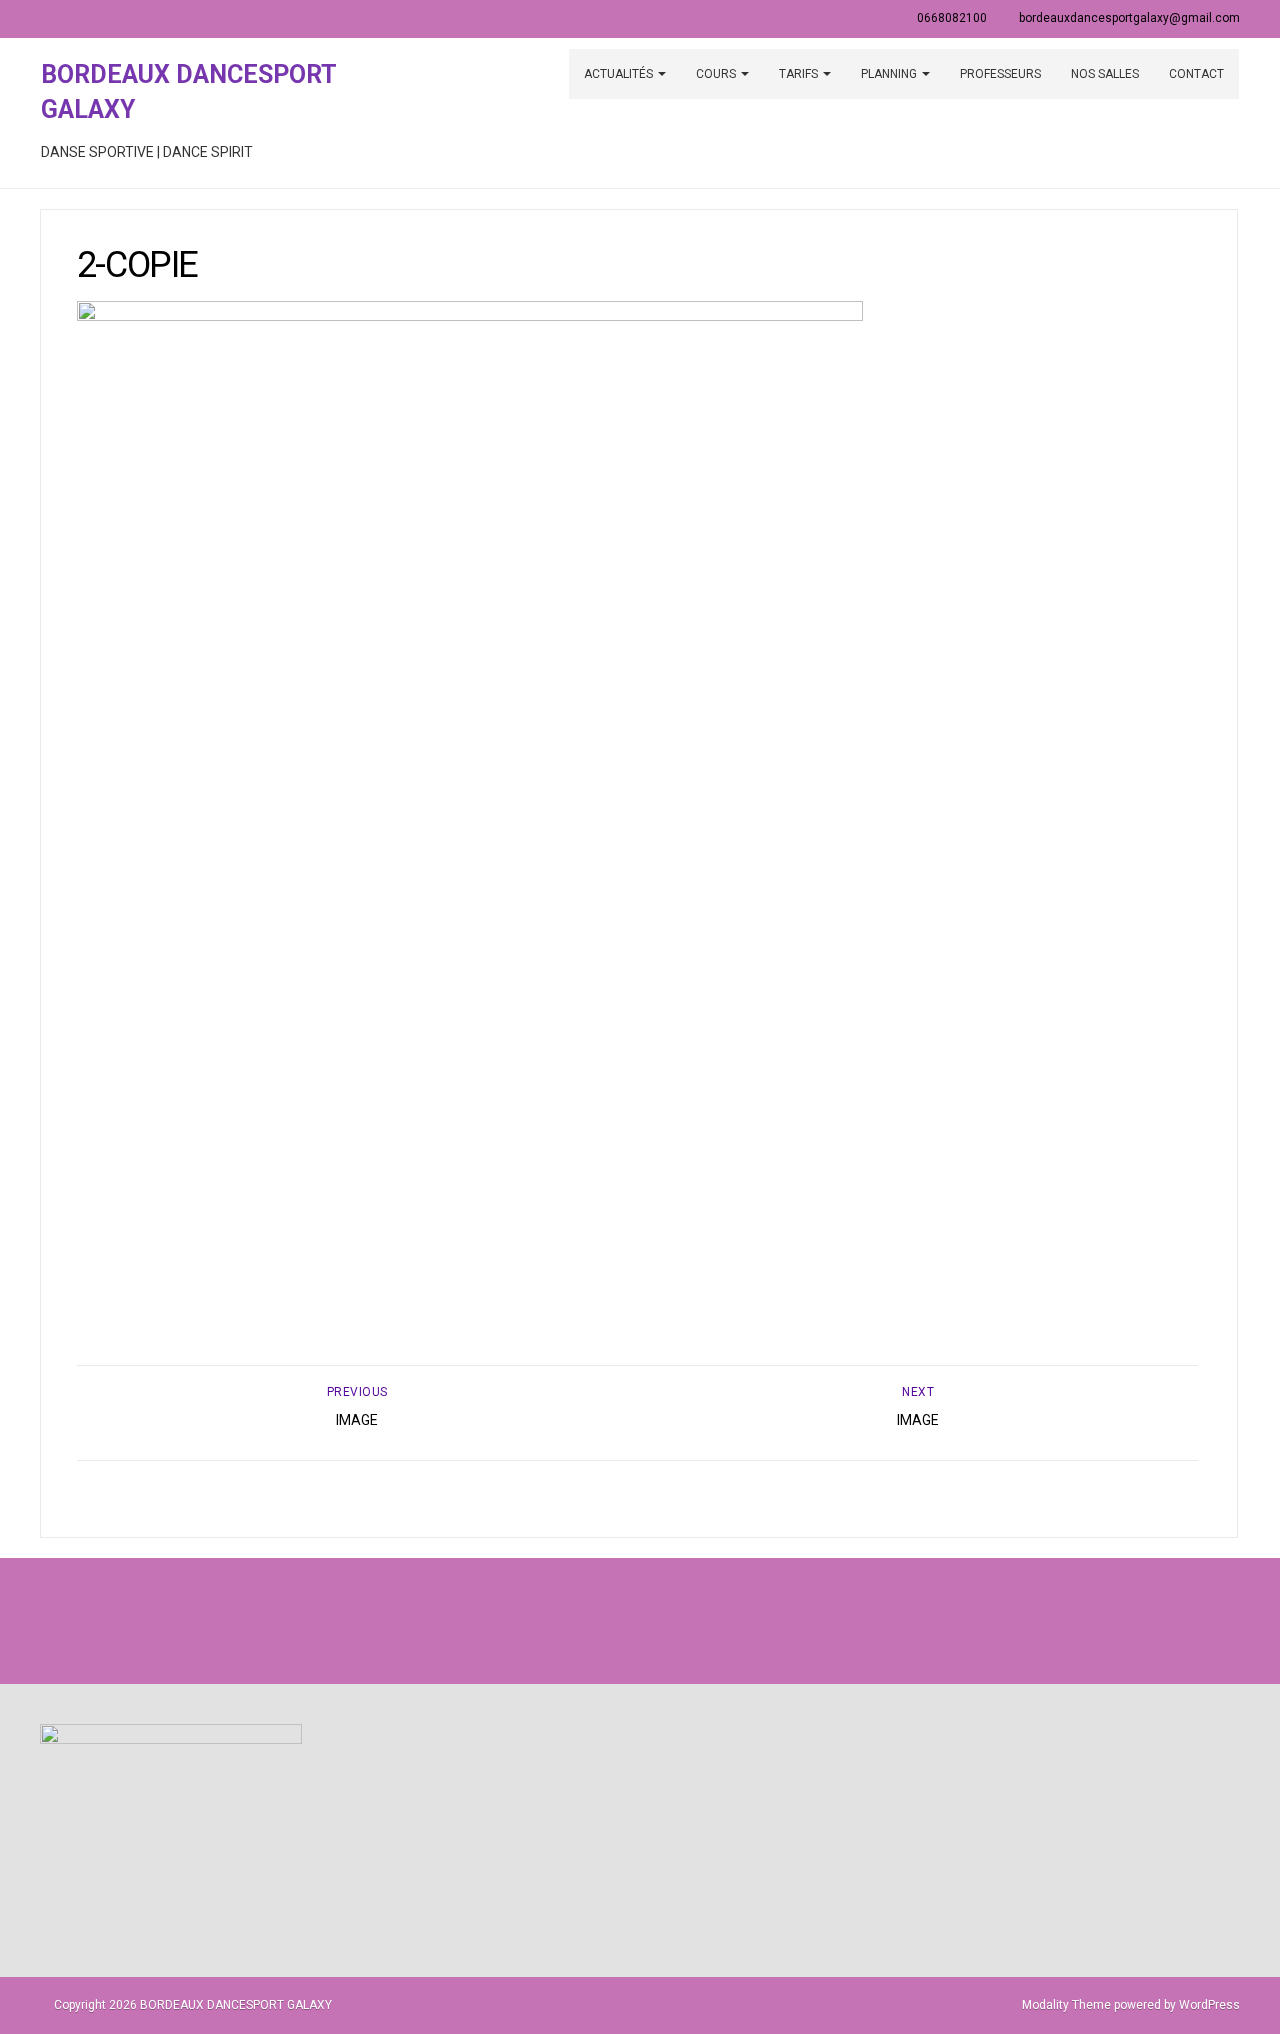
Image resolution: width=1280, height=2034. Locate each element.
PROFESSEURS (1000, 74)
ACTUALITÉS (620, 74)
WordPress (1209, 2005)
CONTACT (1196, 74)
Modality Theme (1066, 2005)
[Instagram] (640, 1620)
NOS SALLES (1105, 74)
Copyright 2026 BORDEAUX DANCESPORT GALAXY (193, 2005)
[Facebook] (596, 1620)
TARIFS (800, 74)
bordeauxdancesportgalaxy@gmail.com (1129, 18)
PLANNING (890, 74)
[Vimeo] (684, 1620)
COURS (717, 74)
